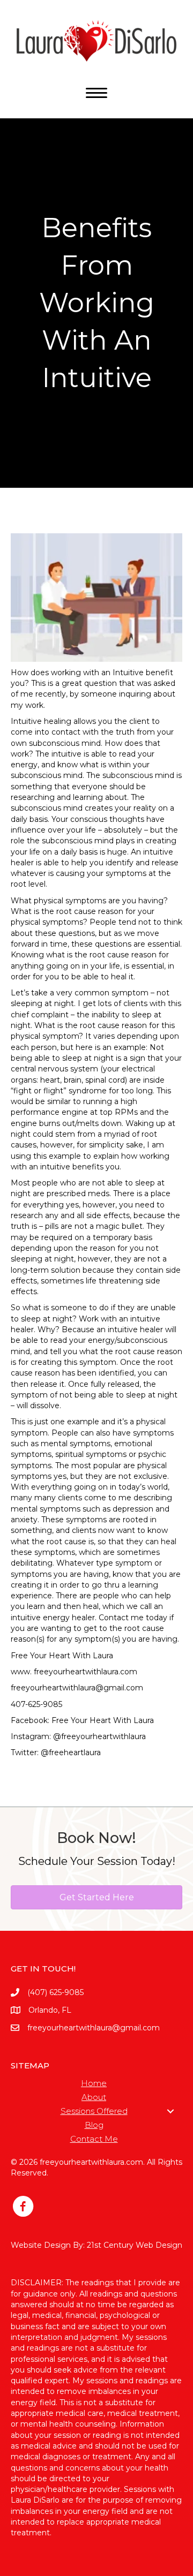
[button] (170, 2111)
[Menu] (96, 93)
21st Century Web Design (135, 2245)
